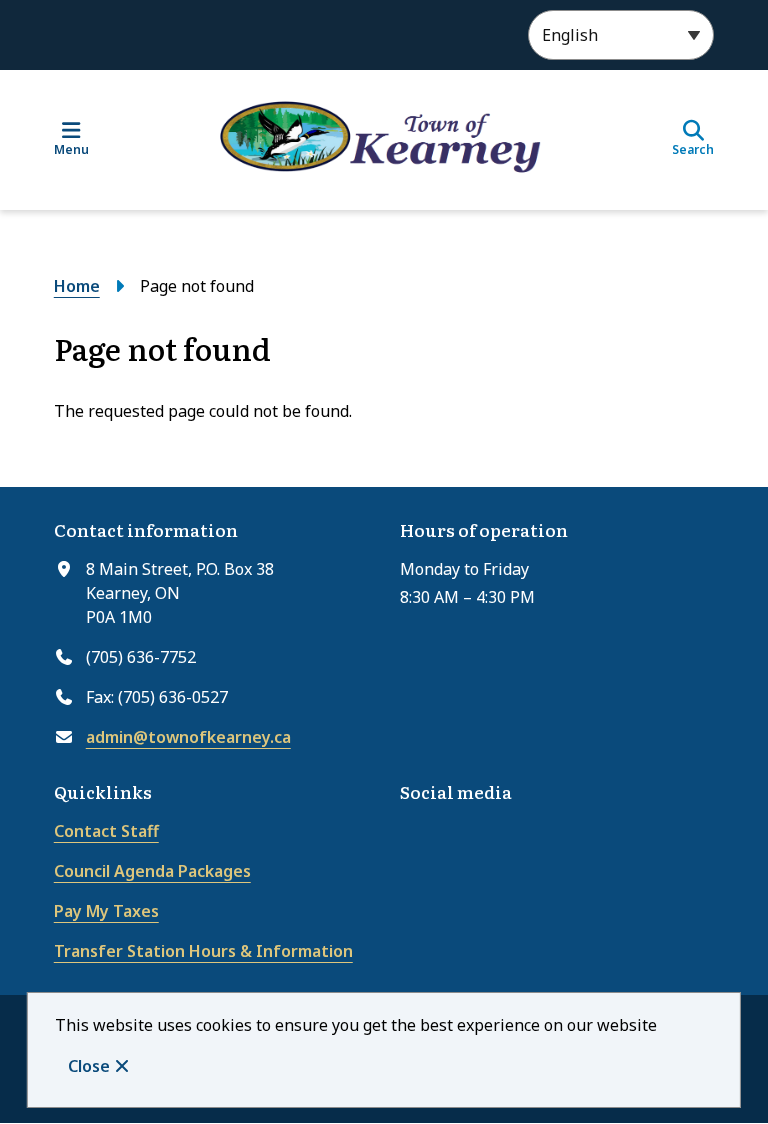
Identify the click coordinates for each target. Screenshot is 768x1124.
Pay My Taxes (106, 911)
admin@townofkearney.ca (188, 737)
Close (89, 1066)
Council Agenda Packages (152, 871)
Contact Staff (106, 831)
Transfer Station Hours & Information (203, 951)
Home (77, 286)
